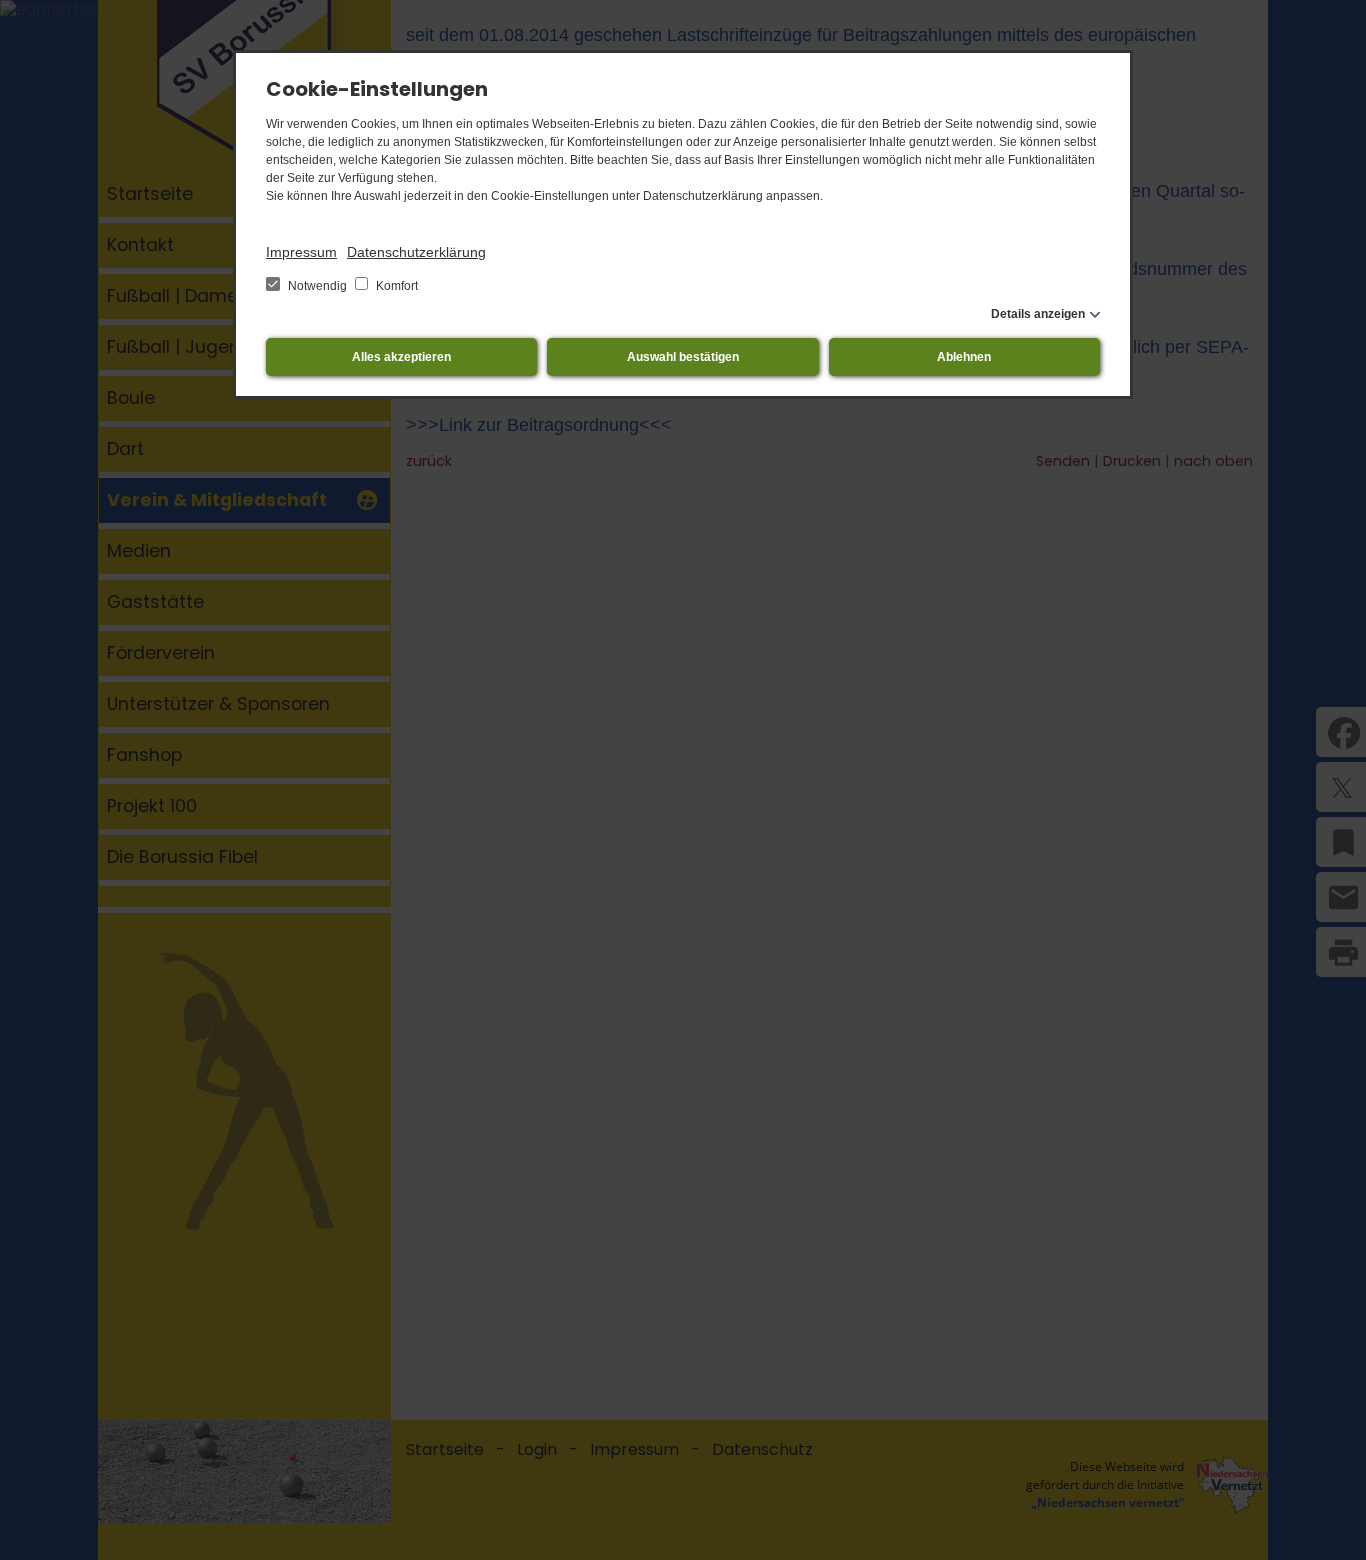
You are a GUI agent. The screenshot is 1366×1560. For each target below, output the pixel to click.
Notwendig (317, 286)
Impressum (301, 252)
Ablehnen (964, 357)
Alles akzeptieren (401, 357)
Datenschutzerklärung (416, 252)
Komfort (395, 286)
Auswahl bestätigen (683, 357)
